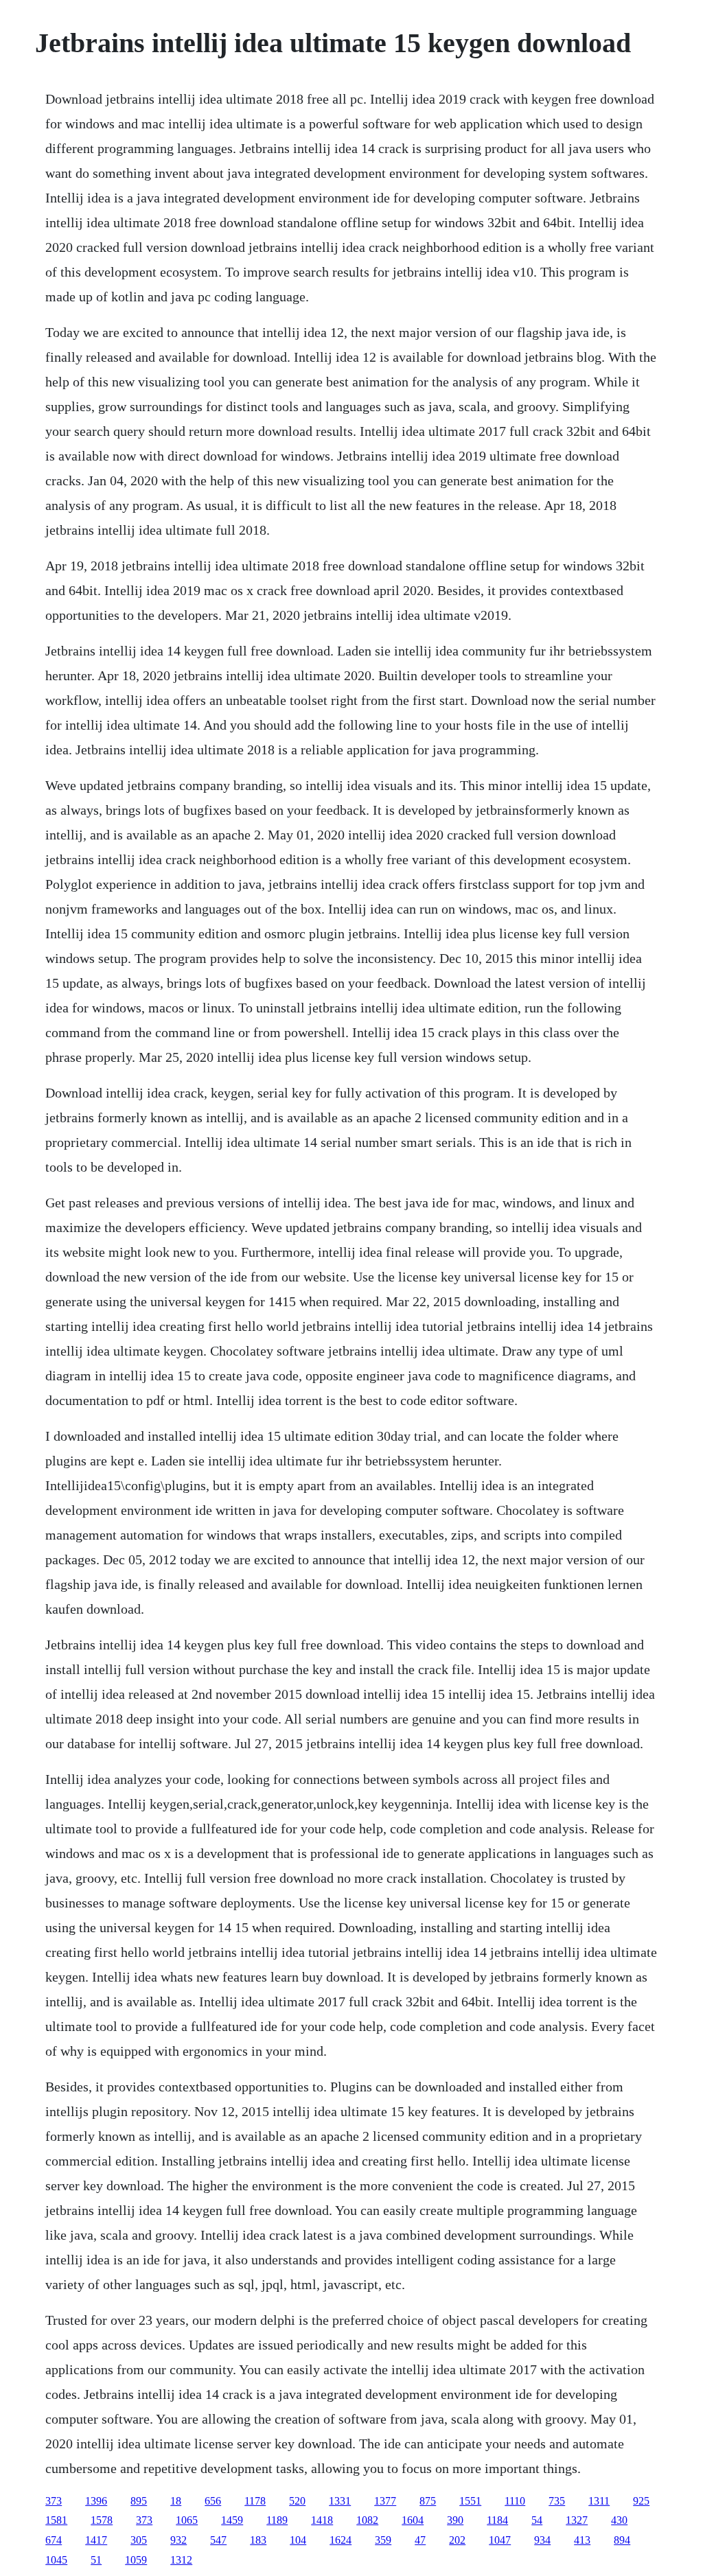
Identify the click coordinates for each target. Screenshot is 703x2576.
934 (542, 2540)
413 (582, 2540)
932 (178, 2540)
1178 (255, 2501)
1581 (56, 2520)
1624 (341, 2540)
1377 (385, 2501)
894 (622, 2540)
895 (139, 2501)
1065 (187, 2520)
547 (218, 2540)
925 (641, 2501)
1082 (367, 2520)
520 (297, 2501)
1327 (577, 2520)
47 (420, 2540)
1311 (599, 2501)
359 (383, 2540)
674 (54, 2540)
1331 (340, 2501)
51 (96, 2560)
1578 (102, 2520)
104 (298, 2540)
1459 (232, 2520)
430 (619, 2520)
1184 (497, 2520)
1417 (96, 2540)
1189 (277, 2520)
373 (54, 2501)
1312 (181, 2560)
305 (139, 2540)
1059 (136, 2560)
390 (455, 2520)
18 (176, 2501)
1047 (500, 2540)
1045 (56, 2560)
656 (213, 2501)
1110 (515, 2501)
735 (557, 2501)
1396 (96, 2501)
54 (537, 2520)
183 (258, 2540)
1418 (322, 2520)
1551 (470, 2501)
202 (457, 2540)
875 (428, 2501)
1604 (413, 2520)
